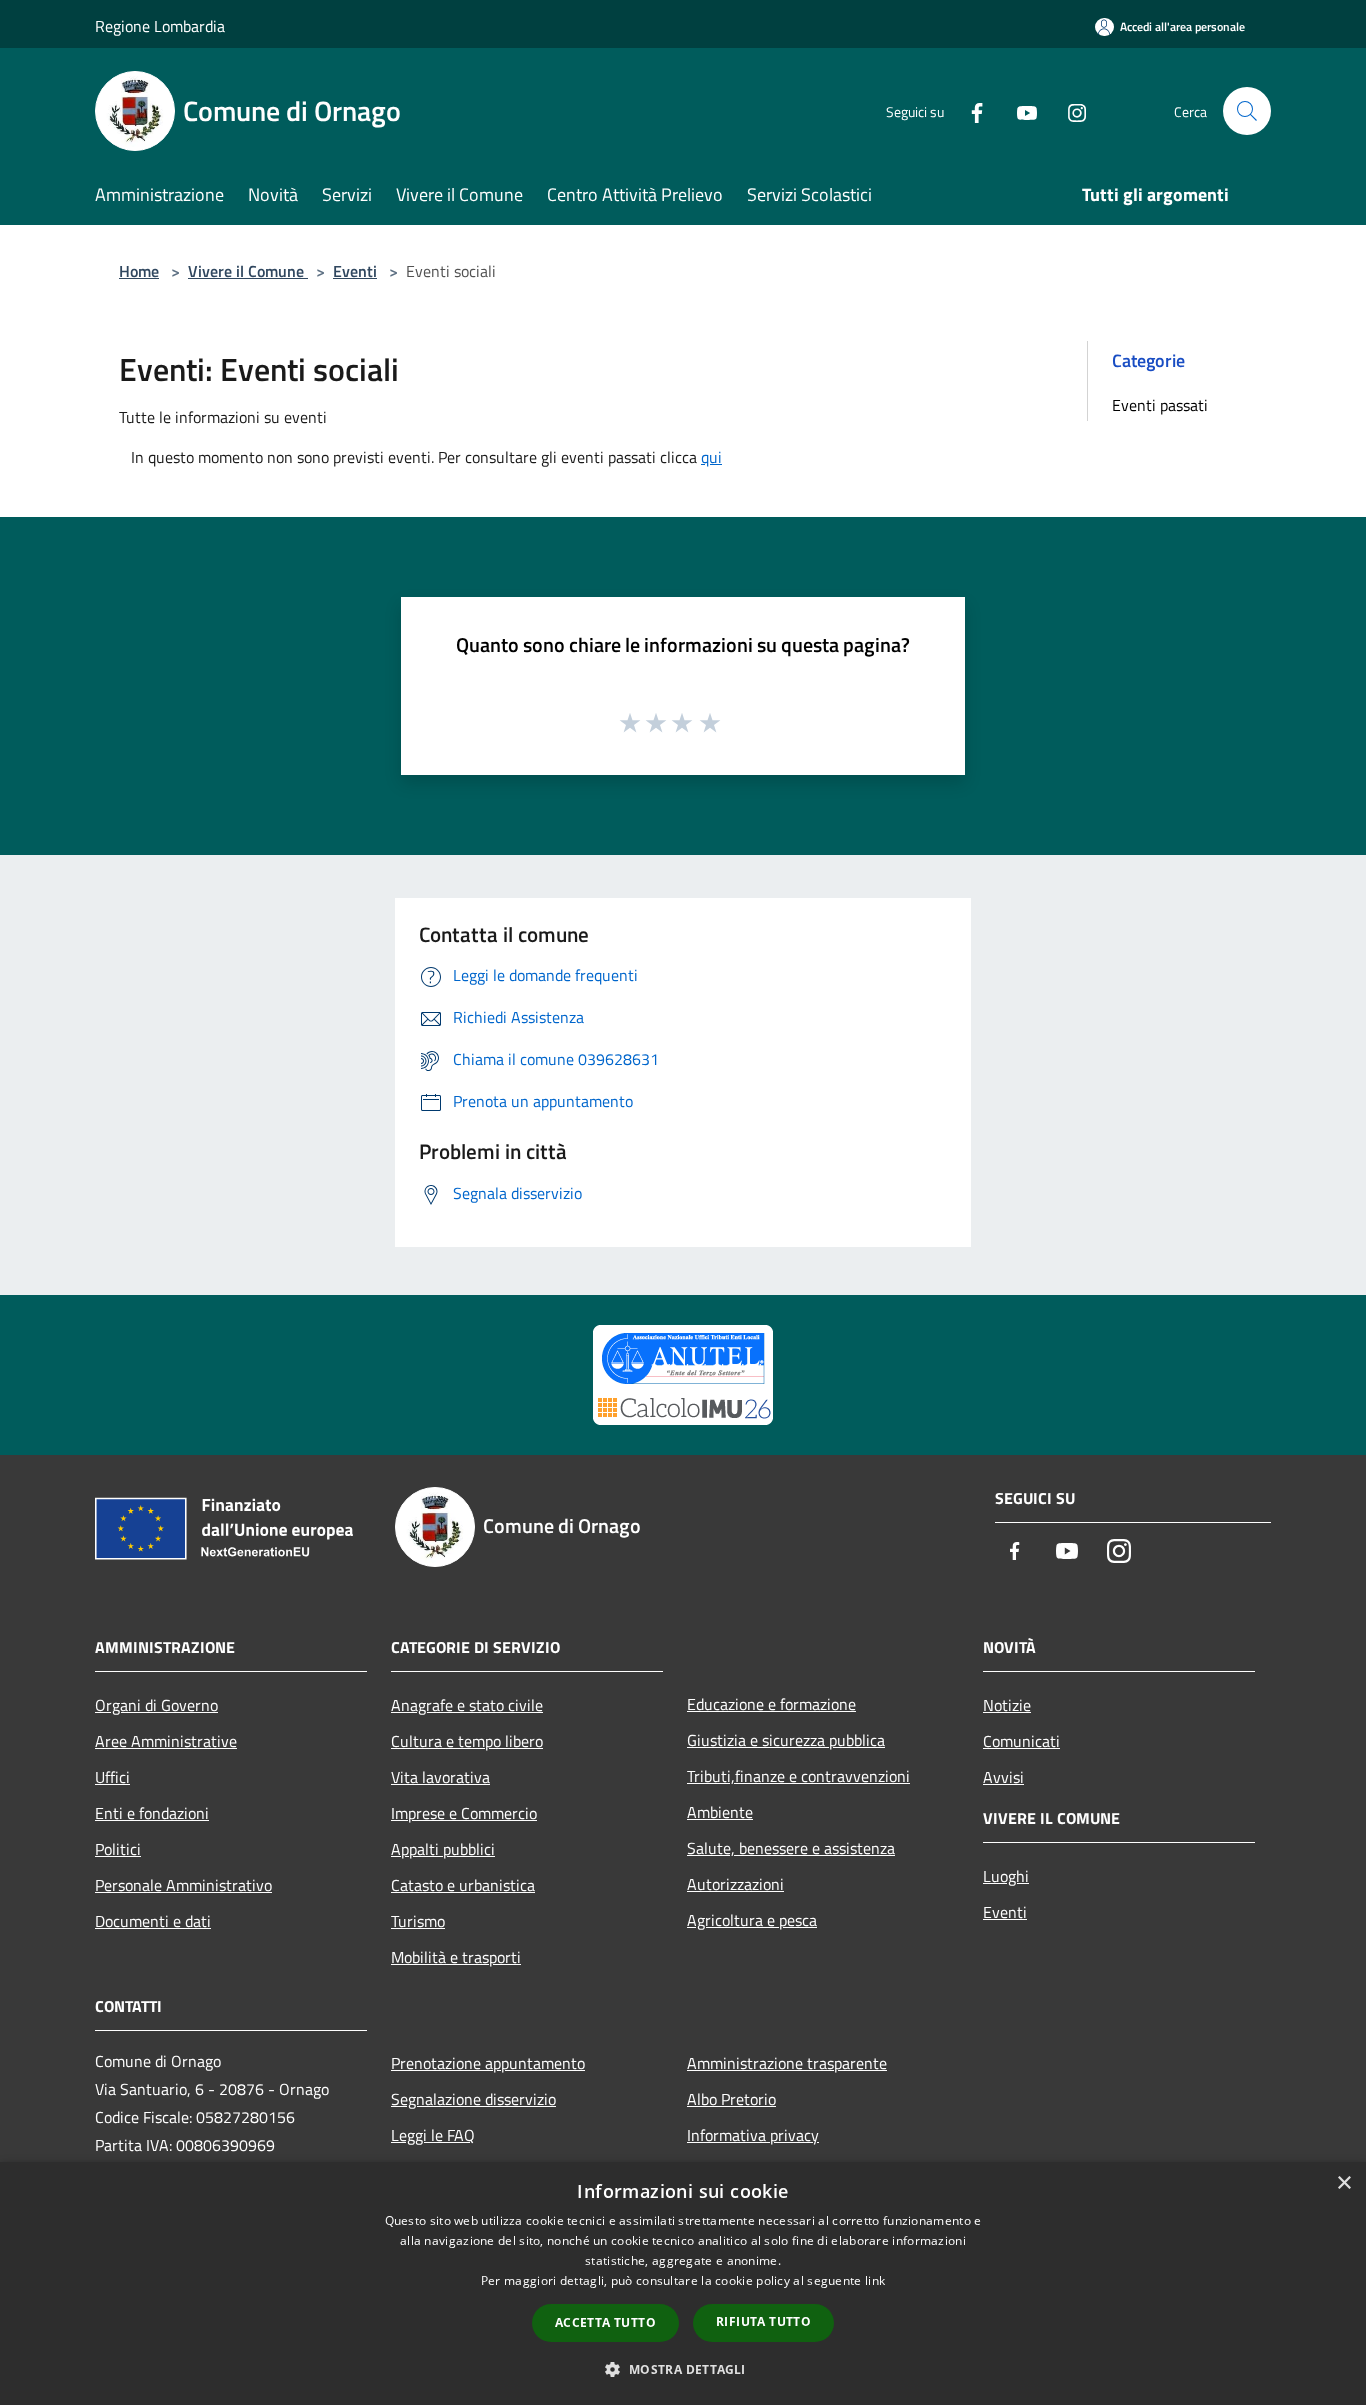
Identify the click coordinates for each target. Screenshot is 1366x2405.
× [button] (1343, 2183)
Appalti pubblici (443, 1849)
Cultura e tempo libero (467, 1741)
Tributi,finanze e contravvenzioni (798, 1776)
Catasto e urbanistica (463, 1885)
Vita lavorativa (440, 1777)
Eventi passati (1160, 405)
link (875, 2280)
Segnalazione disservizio (473, 2099)
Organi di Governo (156, 1705)
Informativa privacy (753, 2135)
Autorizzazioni (735, 1884)
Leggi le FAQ (433, 2135)
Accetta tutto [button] (605, 2322)
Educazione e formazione (771, 1704)
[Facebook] (969, 110)
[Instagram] (1069, 110)
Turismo (418, 1921)
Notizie (1007, 1705)
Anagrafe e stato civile (467, 1705)
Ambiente (720, 1812)
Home (139, 271)
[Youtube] (1019, 110)
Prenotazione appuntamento (488, 2063)
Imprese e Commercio (464, 1813)
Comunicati (1021, 1741)
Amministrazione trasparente (787, 2063)
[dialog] (683, 2283)
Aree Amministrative (166, 1741)
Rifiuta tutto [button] (763, 2321)
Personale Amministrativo (183, 1885)
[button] (682, 2369)
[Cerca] (1247, 111)
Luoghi (1006, 1876)
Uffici (112, 1777)
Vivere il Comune (248, 271)
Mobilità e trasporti (456, 1957)
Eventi (355, 271)
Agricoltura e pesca (752, 1920)
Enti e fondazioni (152, 1813)
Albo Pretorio (731, 2099)
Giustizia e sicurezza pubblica (786, 1740)
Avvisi (1003, 1777)
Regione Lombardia (160, 26)
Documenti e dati (153, 1921)
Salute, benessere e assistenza (791, 1848)
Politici (118, 1849)
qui (711, 457)
